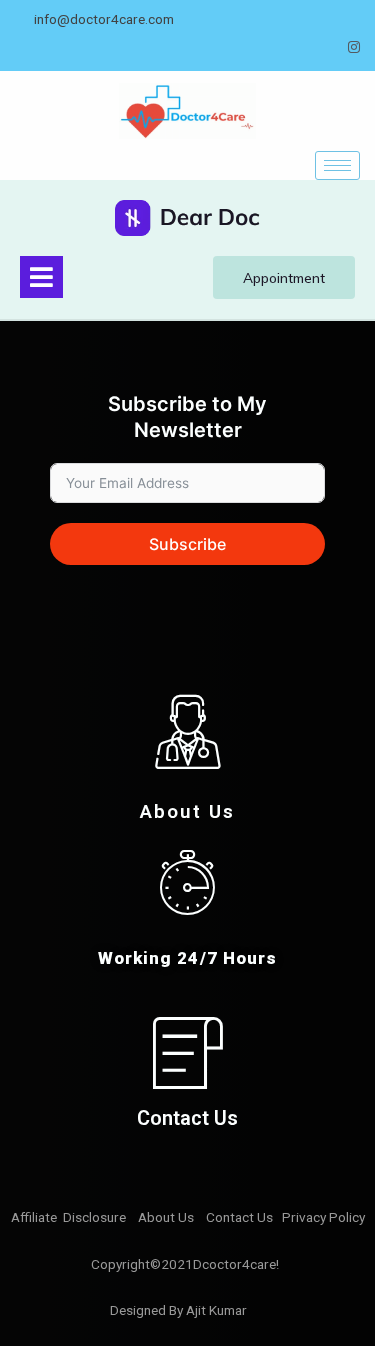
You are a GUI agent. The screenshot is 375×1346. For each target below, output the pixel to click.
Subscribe (187, 544)
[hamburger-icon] (337, 165)
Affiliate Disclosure (70, 1217)
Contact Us (187, 1118)
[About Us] (188, 732)
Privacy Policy (325, 1217)
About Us (187, 811)
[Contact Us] (187, 1052)
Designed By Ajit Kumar (178, 1310)
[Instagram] (354, 47)
